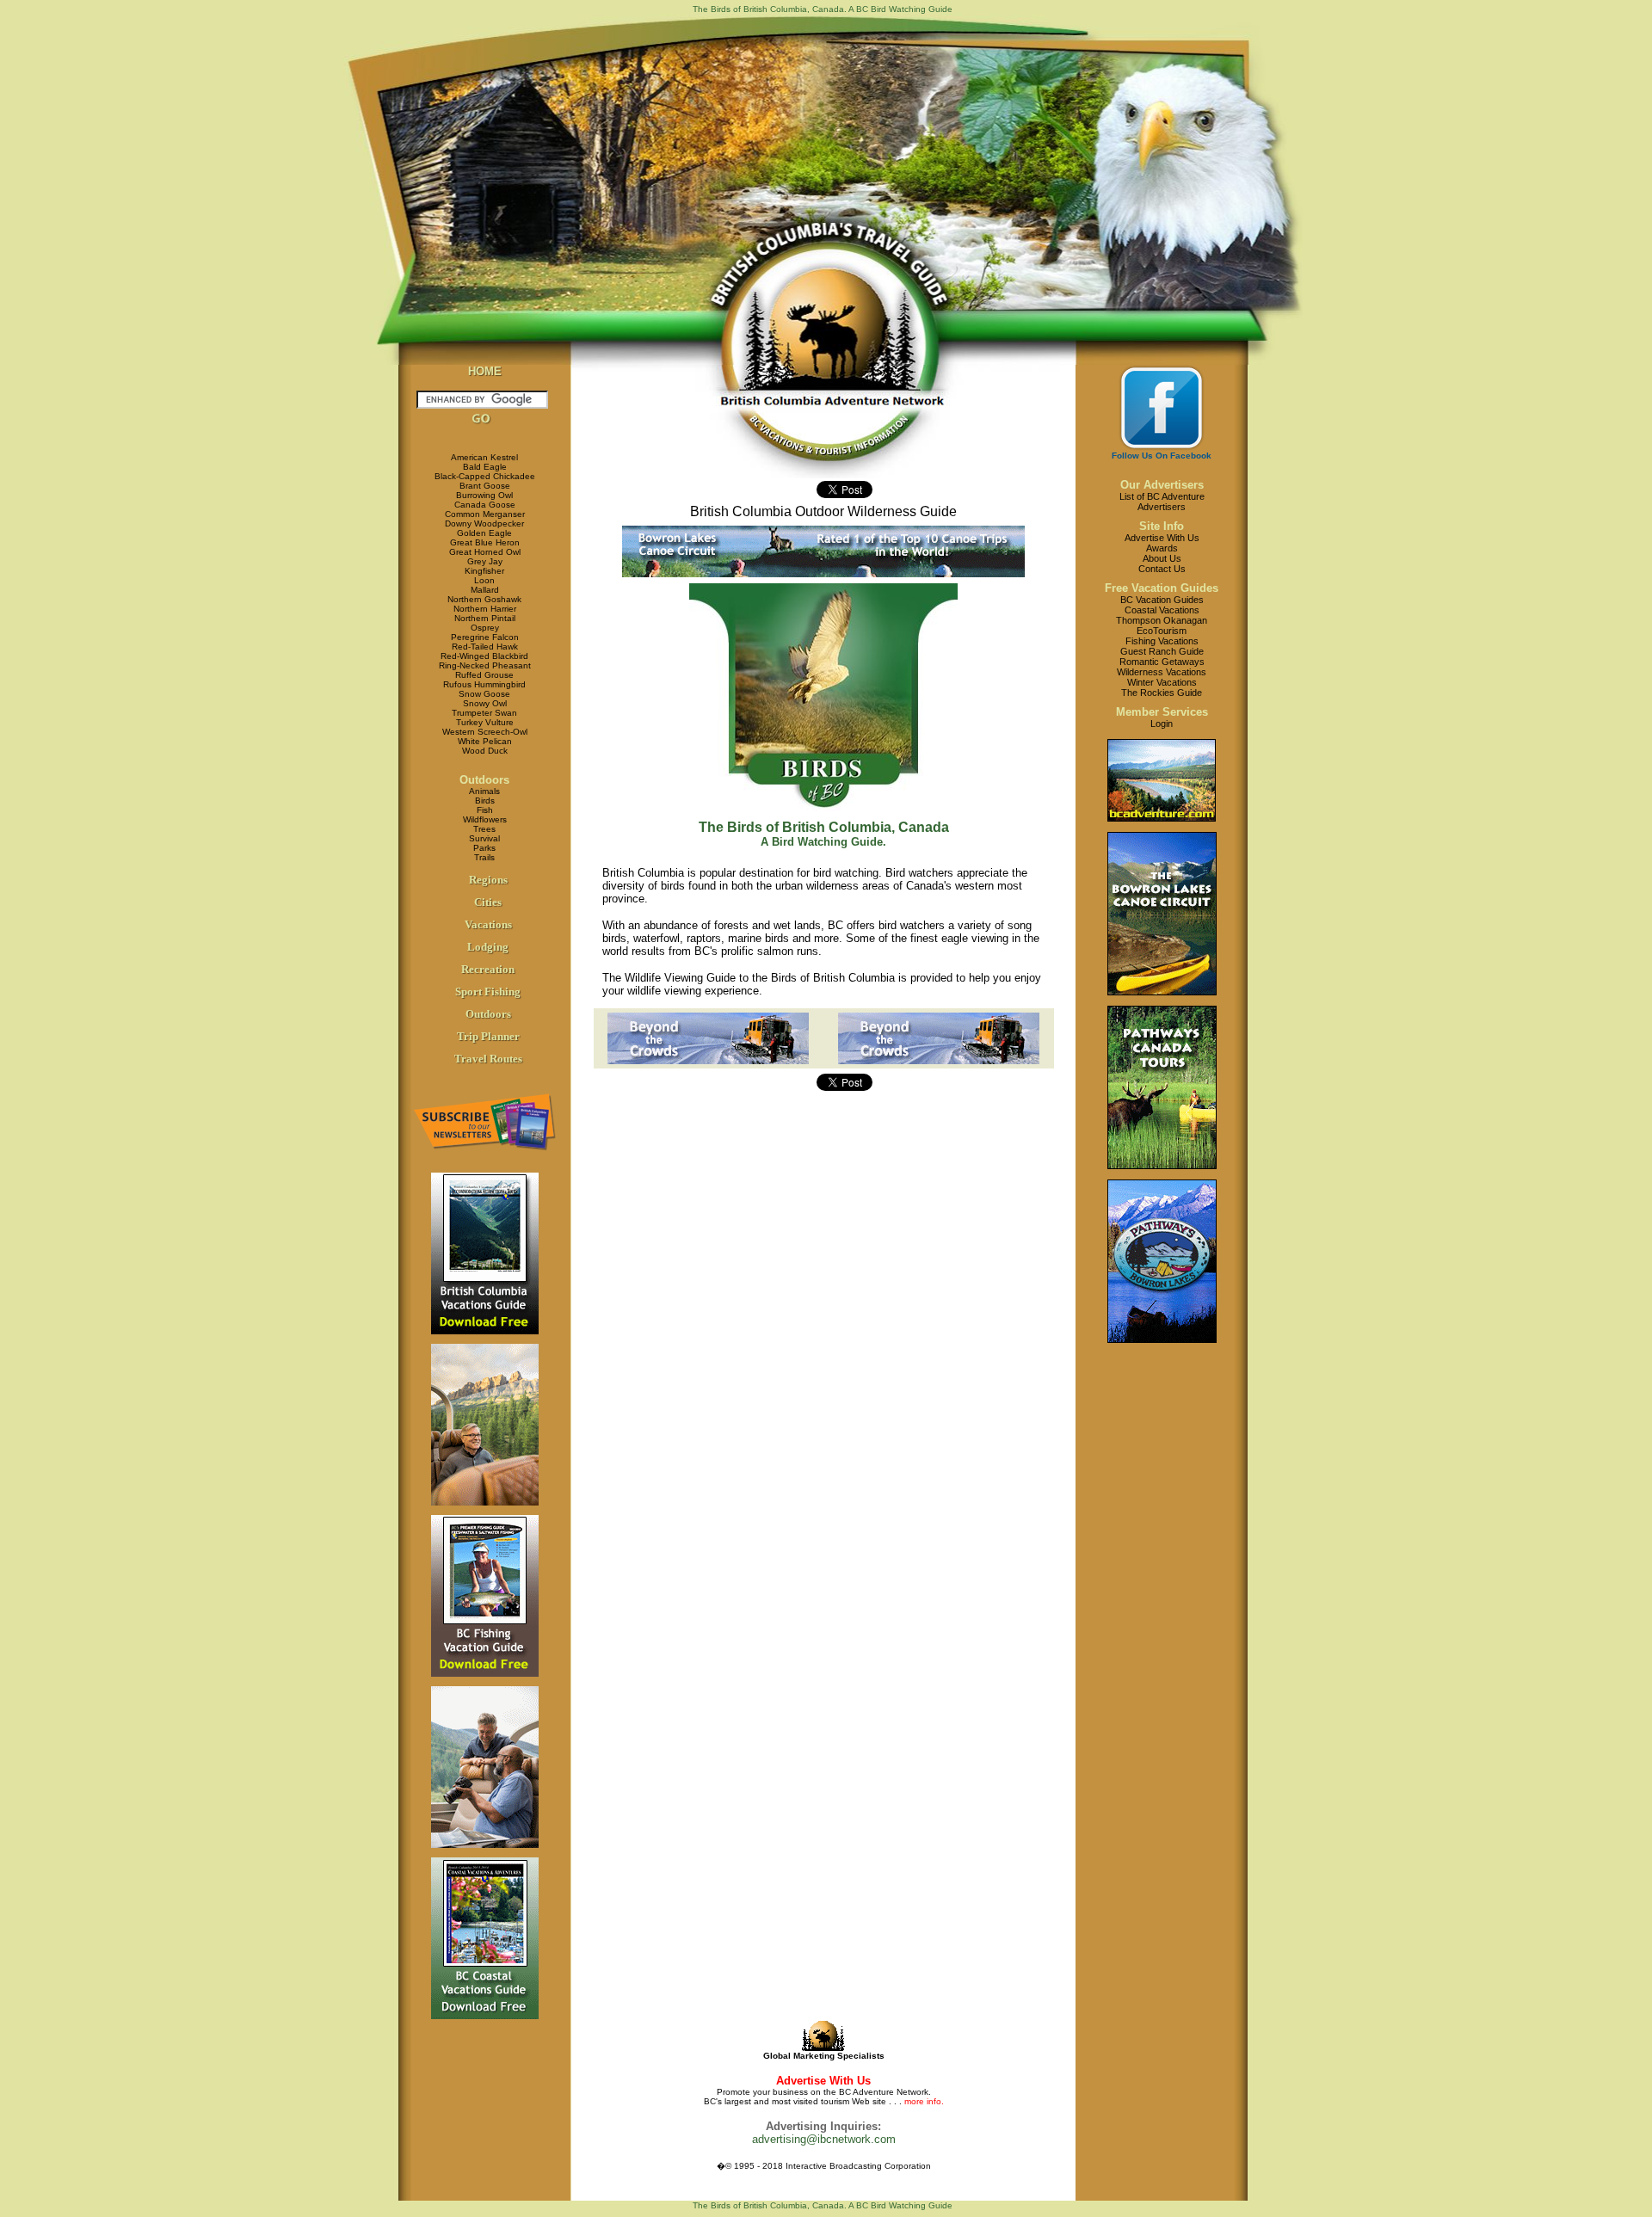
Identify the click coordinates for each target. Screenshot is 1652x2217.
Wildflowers (485, 819)
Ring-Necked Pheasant (485, 665)
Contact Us (1162, 569)
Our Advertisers (1162, 485)
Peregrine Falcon (485, 637)
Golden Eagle (484, 533)
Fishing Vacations (1162, 641)
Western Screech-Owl (485, 732)
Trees (484, 829)
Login (1162, 724)
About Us (1162, 558)
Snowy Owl (485, 703)
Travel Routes (488, 1059)
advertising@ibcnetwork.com (824, 2139)
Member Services (1162, 712)
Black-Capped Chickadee (485, 476)
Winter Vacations (1162, 682)
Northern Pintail (485, 618)
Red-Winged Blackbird (484, 656)
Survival (484, 838)
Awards (1162, 548)
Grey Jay (485, 561)
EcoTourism (1162, 631)
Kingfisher (484, 571)
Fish (485, 810)
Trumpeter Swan (484, 713)
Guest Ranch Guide (1162, 651)
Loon (484, 580)
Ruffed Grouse (484, 675)
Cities (488, 902)
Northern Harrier (485, 609)
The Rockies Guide (1162, 693)
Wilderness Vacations (1162, 672)
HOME (485, 371)
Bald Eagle (485, 467)
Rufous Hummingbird (484, 684)
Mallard (485, 590)
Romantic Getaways (1162, 662)
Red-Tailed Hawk (485, 647)
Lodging (488, 947)
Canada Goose (485, 505)
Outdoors (484, 780)
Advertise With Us (1162, 538)
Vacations (488, 924)
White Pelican (485, 741)
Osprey (485, 628)
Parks (484, 848)
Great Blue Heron (485, 542)
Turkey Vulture (485, 722)
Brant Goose (485, 486)
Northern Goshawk (484, 599)
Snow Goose (484, 694)
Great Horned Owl (485, 552)
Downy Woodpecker (484, 523)
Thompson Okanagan (1162, 620)
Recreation (488, 969)
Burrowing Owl (484, 495)
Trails (484, 857)
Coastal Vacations (1162, 610)
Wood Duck (485, 751)
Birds (485, 801)
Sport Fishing (488, 991)
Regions (488, 880)
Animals (484, 791)
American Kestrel (484, 457)
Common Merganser (485, 514)
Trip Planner (488, 1036)
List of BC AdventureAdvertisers (1162, 502)
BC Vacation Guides (1162, 600)
